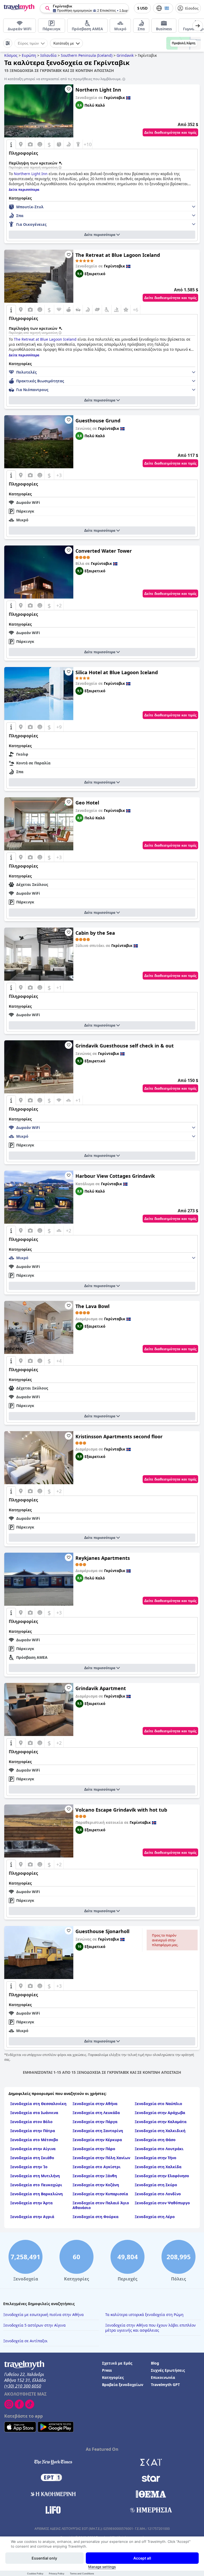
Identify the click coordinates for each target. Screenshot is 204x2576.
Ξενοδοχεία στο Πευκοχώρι (36, 2185)
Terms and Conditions (82, 2573)
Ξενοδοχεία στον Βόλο (31, 2122)
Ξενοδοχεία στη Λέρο (155, 2217)
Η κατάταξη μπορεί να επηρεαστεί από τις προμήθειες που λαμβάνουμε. (63, 79)
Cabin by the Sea (95, 933)
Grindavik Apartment (101, 1688)
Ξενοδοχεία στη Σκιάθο (32, 2158)
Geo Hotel (87, 803)
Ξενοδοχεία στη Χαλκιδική (160, 2131)
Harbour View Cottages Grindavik (115, 1176)
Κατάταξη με (64, 43)
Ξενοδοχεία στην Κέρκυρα (97, 2140)
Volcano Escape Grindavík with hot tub (121, 1810)
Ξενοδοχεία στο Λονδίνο (158, 2194)
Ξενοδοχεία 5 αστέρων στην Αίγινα (34, 2325)
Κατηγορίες (113, 2377)
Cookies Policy (35, 2573)
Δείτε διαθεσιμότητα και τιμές (170, 132)
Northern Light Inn (98, 90)
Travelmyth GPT (165, 2385)
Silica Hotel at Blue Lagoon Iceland (117, 672)
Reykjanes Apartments (103, 1558)
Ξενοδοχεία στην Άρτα (31, 2203)
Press (107, 2370)
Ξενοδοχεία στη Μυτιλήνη (35, 2176)
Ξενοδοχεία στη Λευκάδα (96, 2113)
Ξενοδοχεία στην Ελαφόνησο (162, 2176)
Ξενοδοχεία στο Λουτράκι (159, 2149)
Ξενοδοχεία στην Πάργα (95, 2122)
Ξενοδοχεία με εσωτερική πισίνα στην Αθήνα (43, 2315)
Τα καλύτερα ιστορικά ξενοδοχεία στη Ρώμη (144, 2315)
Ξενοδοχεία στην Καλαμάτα (161, 2122)
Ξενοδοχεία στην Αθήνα (95, 2104)
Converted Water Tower (104, 551)
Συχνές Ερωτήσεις (168, 2370)
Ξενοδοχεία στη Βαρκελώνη (36, 2194)
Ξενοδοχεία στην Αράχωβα (160, 2113)
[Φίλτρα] (8, 43)
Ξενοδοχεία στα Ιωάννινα (34, 2113)
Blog (155, 2363)
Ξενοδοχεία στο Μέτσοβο (34, 2140)
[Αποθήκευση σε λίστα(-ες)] (69, 89)
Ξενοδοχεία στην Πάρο (94, 2149)
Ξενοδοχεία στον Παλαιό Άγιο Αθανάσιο (101, 2205)
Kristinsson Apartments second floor (119, 1436)
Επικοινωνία (163, 2377)
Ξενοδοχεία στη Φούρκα (95, 2217)
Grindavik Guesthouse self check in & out (125, 1046)
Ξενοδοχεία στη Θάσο (155, 2140)
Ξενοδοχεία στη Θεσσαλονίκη (38, 2104)
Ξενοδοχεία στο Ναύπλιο (158, 2104)
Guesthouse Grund (98, 421)
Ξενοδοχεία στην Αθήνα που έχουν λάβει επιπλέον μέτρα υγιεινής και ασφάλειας (150, 2328)
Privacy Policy (57, 2573)
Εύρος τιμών (28, 43)
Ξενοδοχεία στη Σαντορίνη (98, 2131)
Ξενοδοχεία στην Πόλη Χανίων (101, 2158)
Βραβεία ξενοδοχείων (123, 2385)
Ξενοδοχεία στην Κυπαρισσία (100, 2194)
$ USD (142, 8)
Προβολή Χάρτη (184, 43)
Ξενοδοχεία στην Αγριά (32, 2217)
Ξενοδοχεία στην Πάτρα (33, 2131)
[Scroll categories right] (198, 26)
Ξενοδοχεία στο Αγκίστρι (97, 2167)
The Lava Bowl (92, 1306)
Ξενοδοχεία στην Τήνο (156, 2158)
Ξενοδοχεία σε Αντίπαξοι (25, 2341)
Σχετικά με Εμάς (117, 2363)
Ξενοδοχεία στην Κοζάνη (96, 2185)
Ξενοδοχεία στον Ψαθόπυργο (162, 2203)
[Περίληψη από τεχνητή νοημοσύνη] (60, 168)
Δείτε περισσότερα (100, 235)
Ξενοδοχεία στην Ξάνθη (95, 2176)
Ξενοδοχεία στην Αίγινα (33, 2149)
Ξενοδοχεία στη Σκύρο (156, 2185)
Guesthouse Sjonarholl (102, 1931)
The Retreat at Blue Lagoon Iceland (118, 255)
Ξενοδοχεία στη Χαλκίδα (158, 2167)
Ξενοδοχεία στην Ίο (29, 2167)
